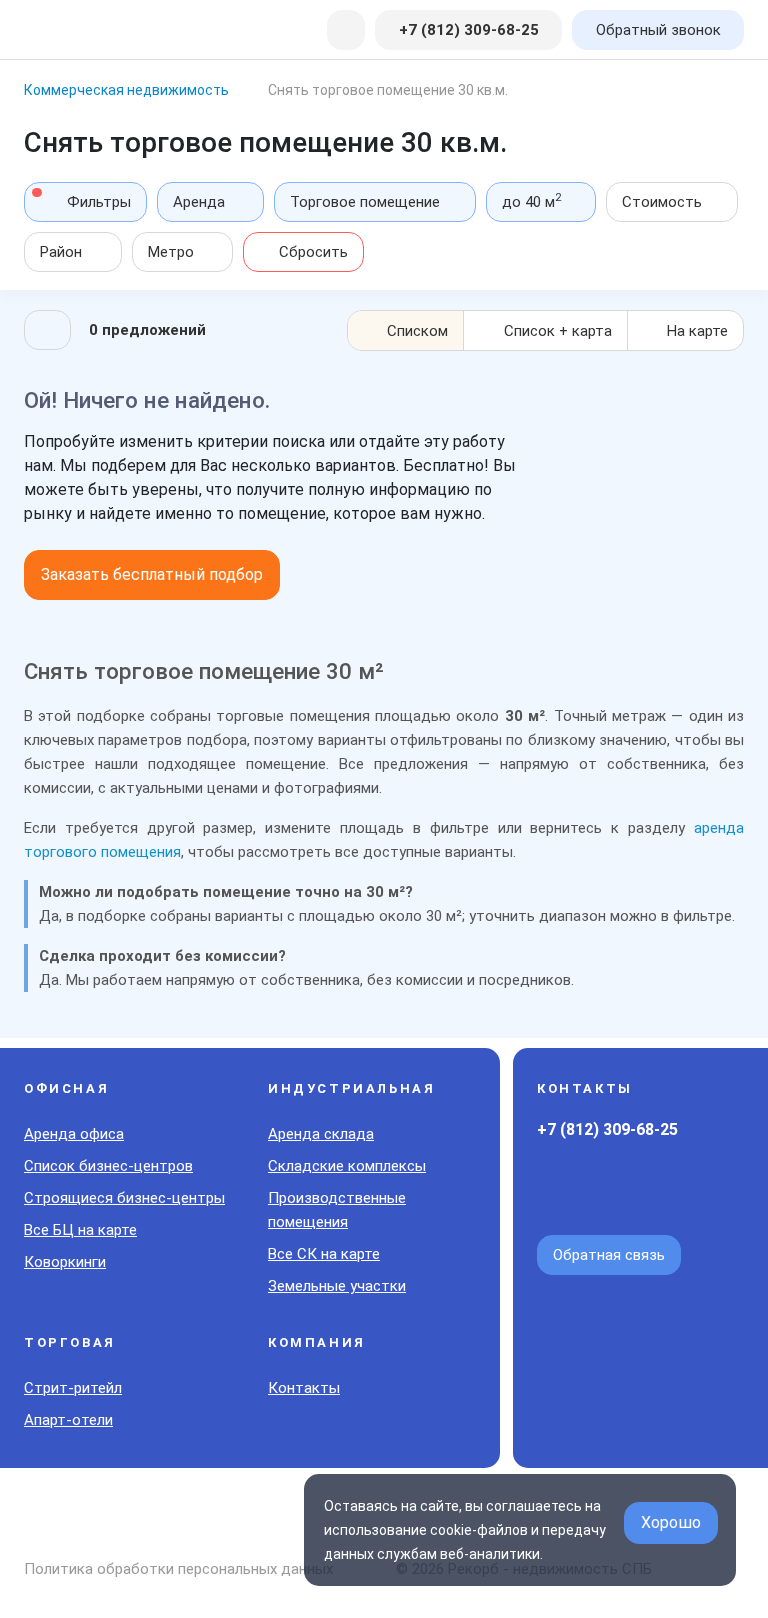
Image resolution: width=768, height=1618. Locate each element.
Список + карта (558, 331)
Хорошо (671, 1522)
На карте (697, 331)
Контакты (304, 1388)
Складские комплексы (347, 1166)
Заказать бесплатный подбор (152, 574)
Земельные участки (337, 1286)
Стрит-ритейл (73, 1388)
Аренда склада (321, 1134)
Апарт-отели (68, 1420)
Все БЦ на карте (80, 1230)
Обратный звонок (658, 30)
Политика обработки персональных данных (178, 1569)
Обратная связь (609, 1255)
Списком (417, 331)
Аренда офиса (74, 1134)
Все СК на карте (324, 1254)
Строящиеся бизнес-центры (124, 1198)
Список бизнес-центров (108, 1166)
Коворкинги (65, 1262)
